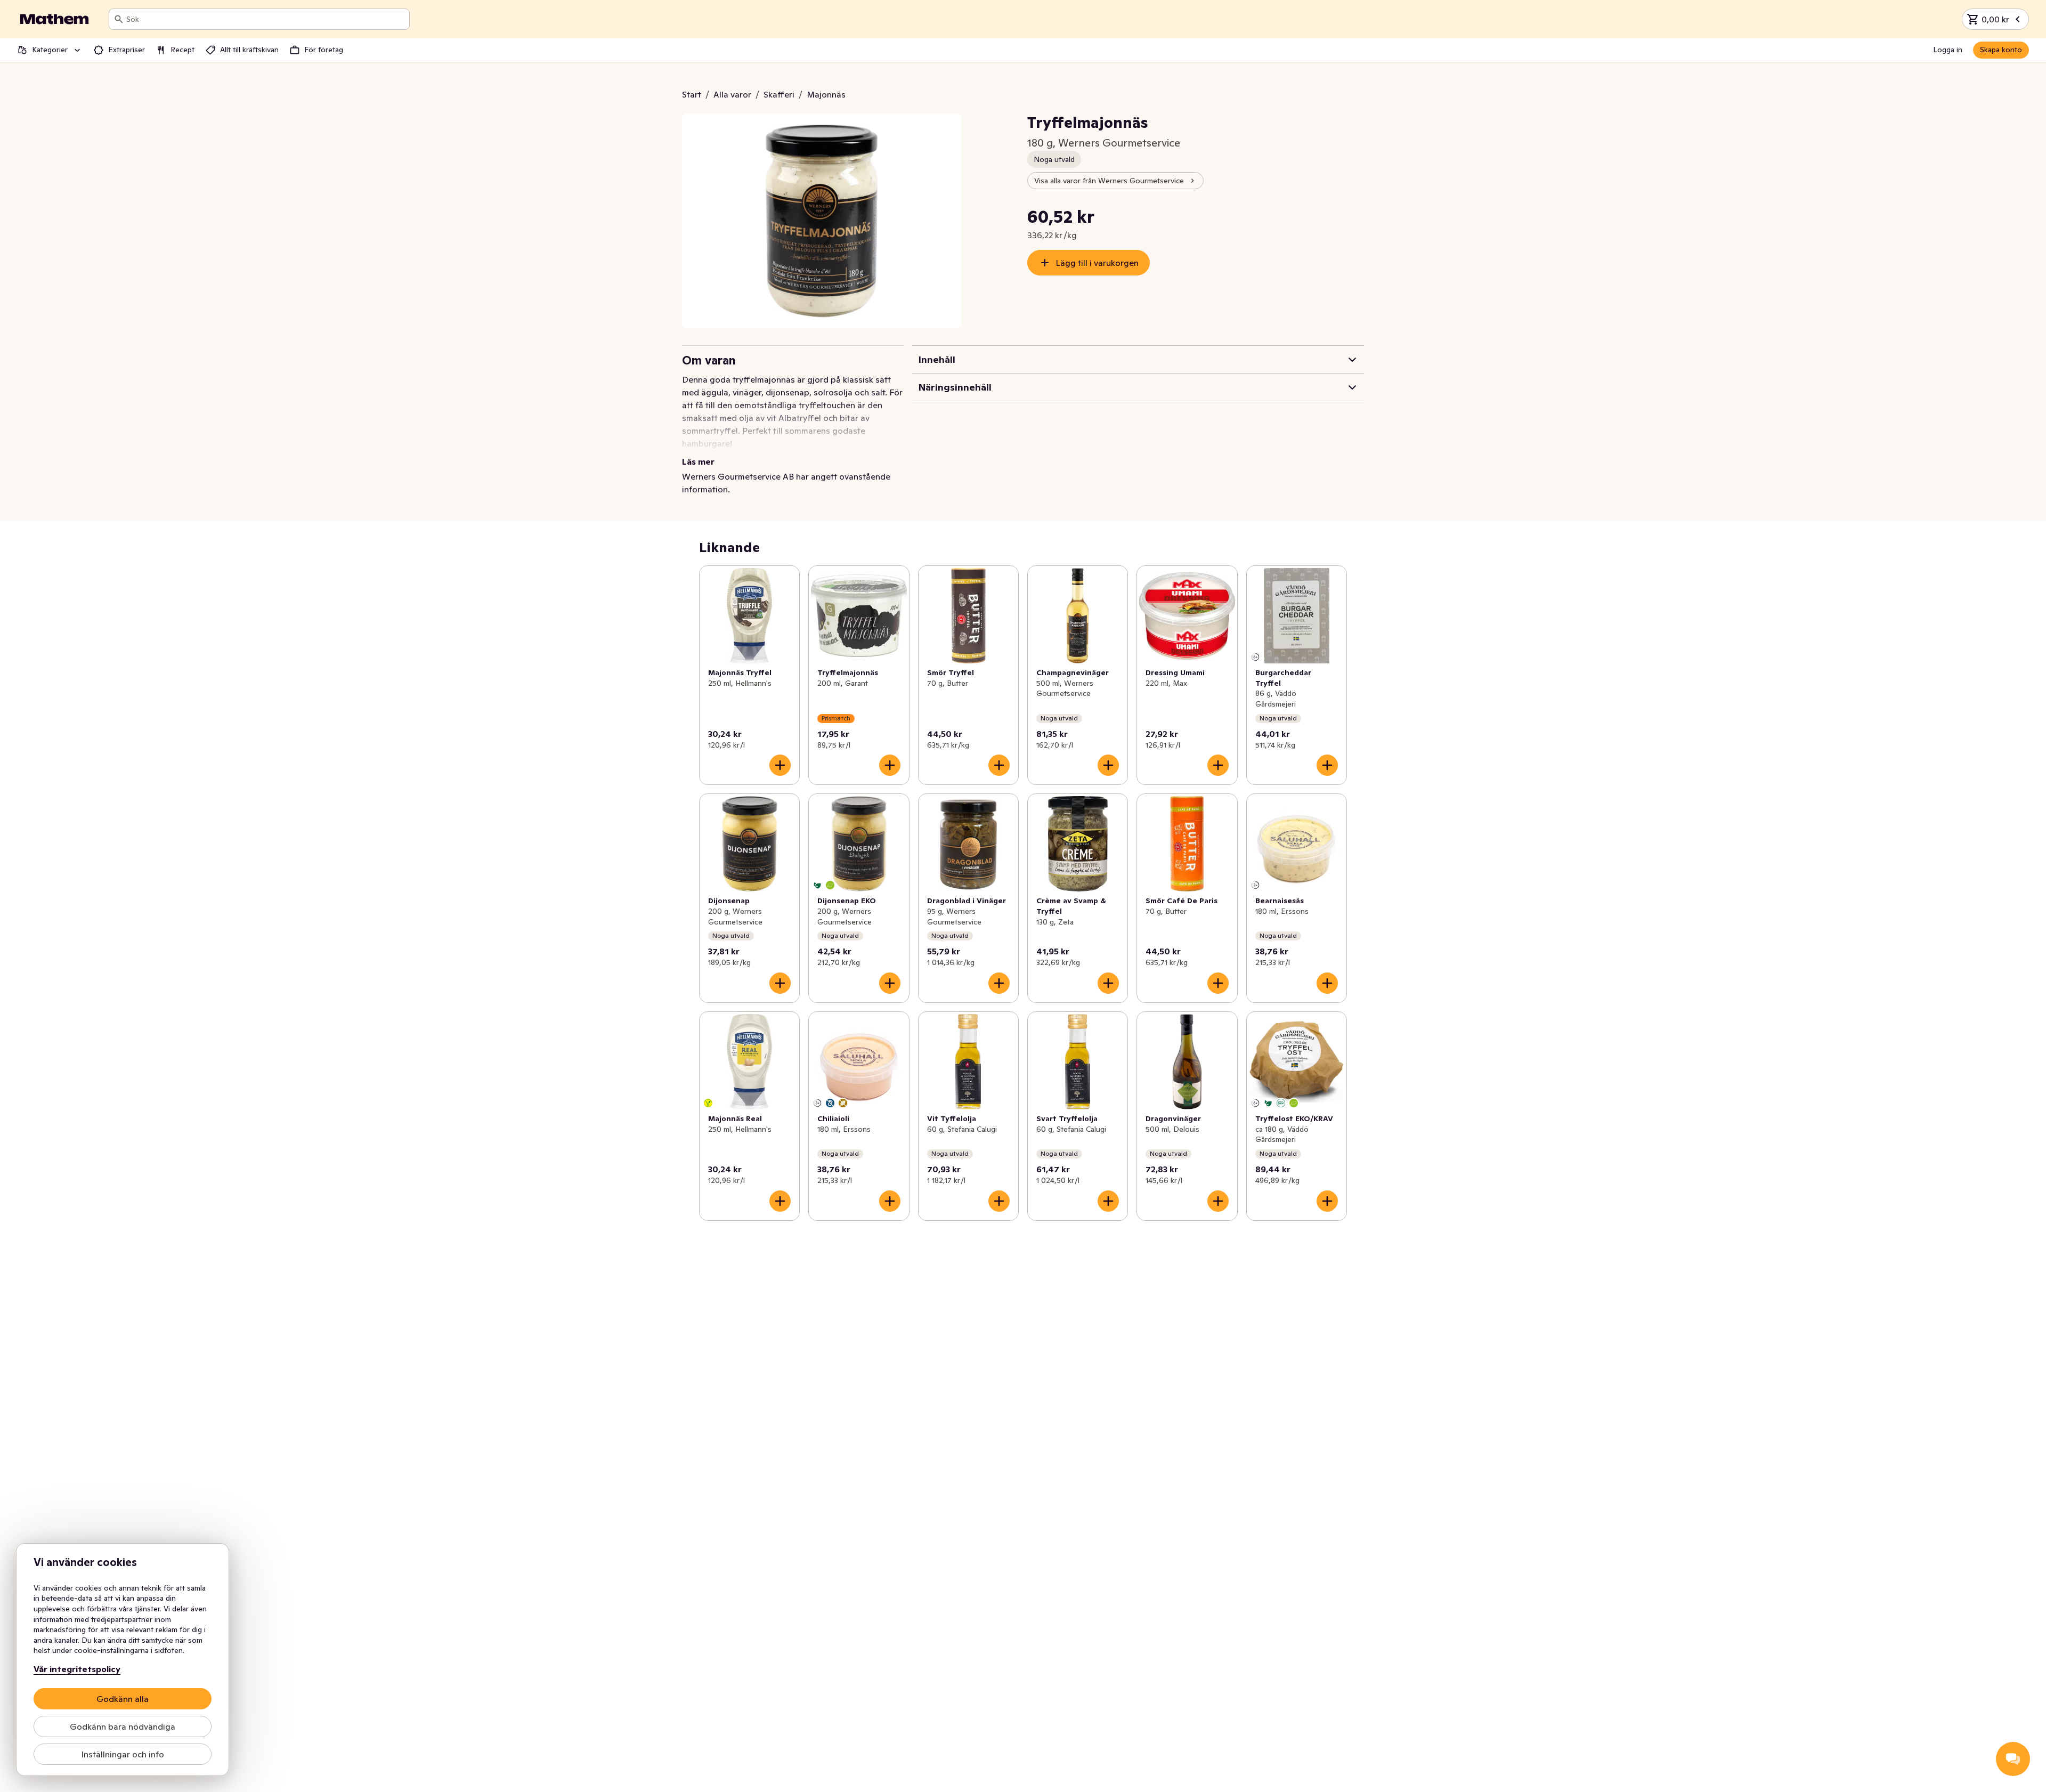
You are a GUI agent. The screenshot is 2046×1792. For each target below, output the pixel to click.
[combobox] (266, 19)
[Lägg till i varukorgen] (780, 765)
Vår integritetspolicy (77, 1669)
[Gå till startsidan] (54, 19)
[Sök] (119, 19)
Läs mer (698, 461)
